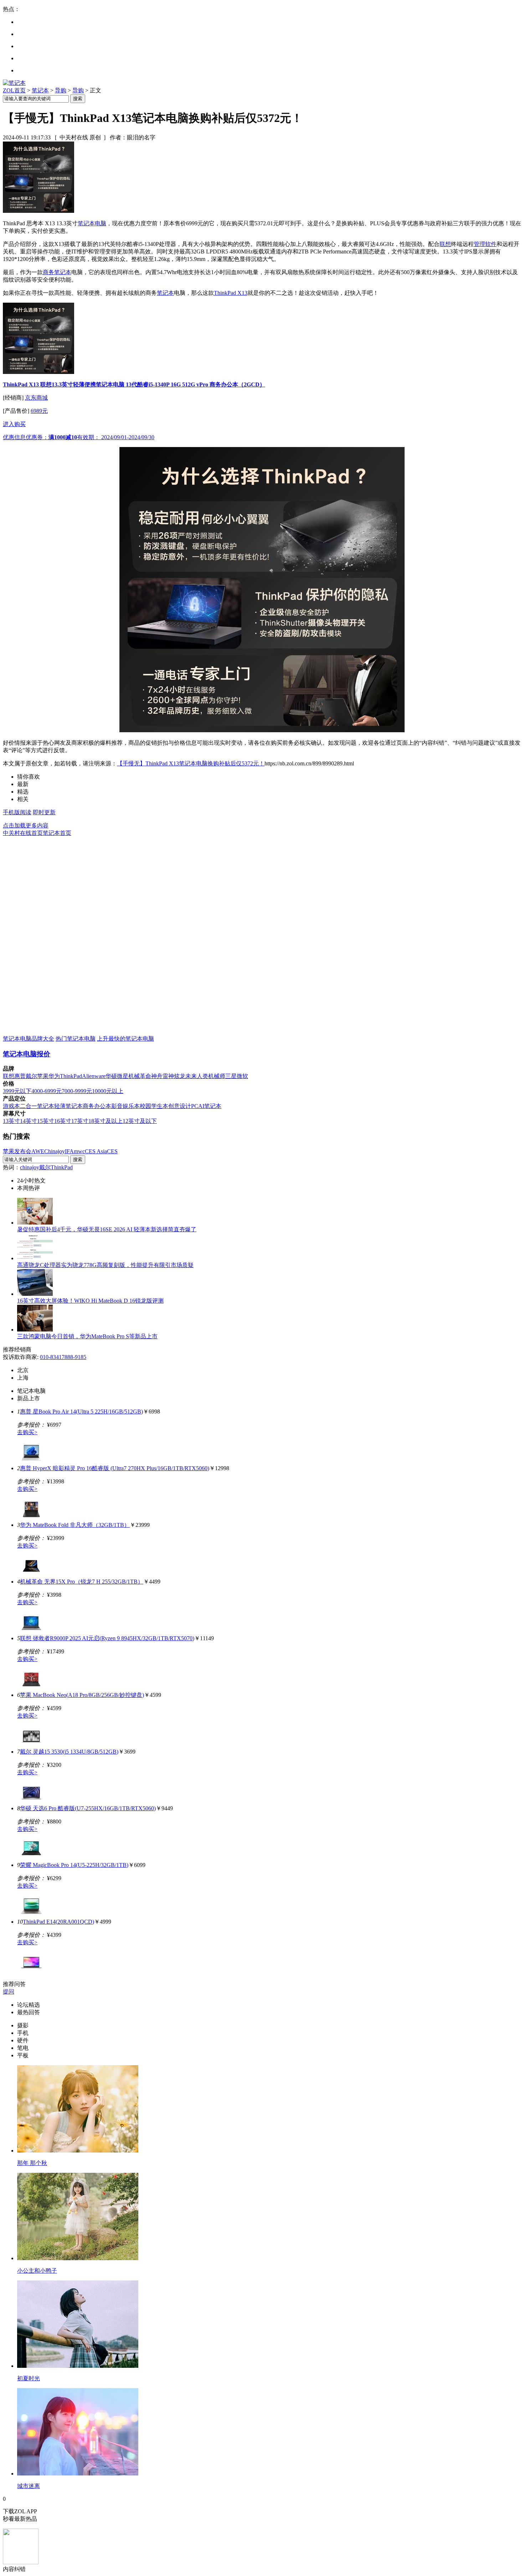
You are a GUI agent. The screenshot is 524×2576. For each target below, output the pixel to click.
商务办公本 (97, 1106)
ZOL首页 (14, 90)
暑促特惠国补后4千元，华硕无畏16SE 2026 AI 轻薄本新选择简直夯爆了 (107, 1229)
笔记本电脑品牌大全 (29, 1039)
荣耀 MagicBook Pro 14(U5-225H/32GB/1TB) (74, 1865)
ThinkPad (71, 1076)
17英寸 (80, 1121)
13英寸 (11, 1121)
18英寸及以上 (106, 1121)
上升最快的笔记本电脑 (125, 1039)
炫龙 (180, 1076)
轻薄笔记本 (68, 1106)
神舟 (157, 1076)
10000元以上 (108, 1091)
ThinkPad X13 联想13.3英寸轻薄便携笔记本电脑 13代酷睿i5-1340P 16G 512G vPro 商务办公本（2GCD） (134, 384)
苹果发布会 (17, 1151)
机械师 (217, 1076)
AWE (38, 1151)
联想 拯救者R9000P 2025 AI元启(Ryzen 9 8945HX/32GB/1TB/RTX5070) (107, 1638)
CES (112, 1151)
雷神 (168, 1076)
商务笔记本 (57, 272)
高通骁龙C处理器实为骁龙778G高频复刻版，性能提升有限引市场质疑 (105, 1265)
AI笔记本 (210, 1106)
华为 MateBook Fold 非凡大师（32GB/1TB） (75, 1525)
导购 (61, 90)
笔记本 (40, 90)
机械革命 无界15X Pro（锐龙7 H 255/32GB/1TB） (82, 1582)
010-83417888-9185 (63, 1357)
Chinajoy (55, 1151)
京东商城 (36, 398)
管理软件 (485, 244)
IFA (69, 1151)
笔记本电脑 (92, 223)
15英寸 (46, 1121)
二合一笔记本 (37, 1106)
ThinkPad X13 (231, 293)
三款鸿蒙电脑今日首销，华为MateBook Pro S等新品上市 (87, 1336)
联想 (445, 244)
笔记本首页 (57, 833)
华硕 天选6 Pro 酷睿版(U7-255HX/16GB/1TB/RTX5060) (88, 1808)
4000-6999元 (47, 1091)
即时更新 (44, 812)
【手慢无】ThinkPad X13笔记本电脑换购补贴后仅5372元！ (191, 763)
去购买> (27, 1432)
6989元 (39, 411)
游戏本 (11, 1106)
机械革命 (140, 1076)
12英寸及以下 (140, 1121)
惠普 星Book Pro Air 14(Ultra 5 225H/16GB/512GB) (81, 1412)
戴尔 (31, 1076)
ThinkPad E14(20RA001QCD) (58, 1922)
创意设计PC (183, 1106)
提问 (9, 1992)
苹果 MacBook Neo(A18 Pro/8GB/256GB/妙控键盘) (82, 1695)
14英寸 (29, 1121)
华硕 (111, 1076)
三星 (231, 1076)
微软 (242, 1076)
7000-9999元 (77, 1091)
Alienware (94, 1076)
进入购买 (14, 424)
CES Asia (96, 1151)
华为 (54, 1076)
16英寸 (63, 1121)
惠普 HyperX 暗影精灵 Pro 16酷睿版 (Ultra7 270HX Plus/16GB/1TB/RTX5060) (115, 1468)
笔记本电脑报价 (27, 1054)
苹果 (43, 1076)
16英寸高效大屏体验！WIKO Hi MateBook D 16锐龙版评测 (90, 1301)
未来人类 (197, 1076)
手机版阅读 (17, 812)
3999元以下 (17, 1091)
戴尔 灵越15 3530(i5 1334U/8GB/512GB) (69, 1752)
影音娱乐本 (125, 1106)
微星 (123, 1076)
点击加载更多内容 (26, 825)
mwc (79, 1151)
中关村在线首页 (23, 833)
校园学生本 (154, 1106)
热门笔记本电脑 (76, 1039)
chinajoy (30, 1167)
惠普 (20, 1076)
